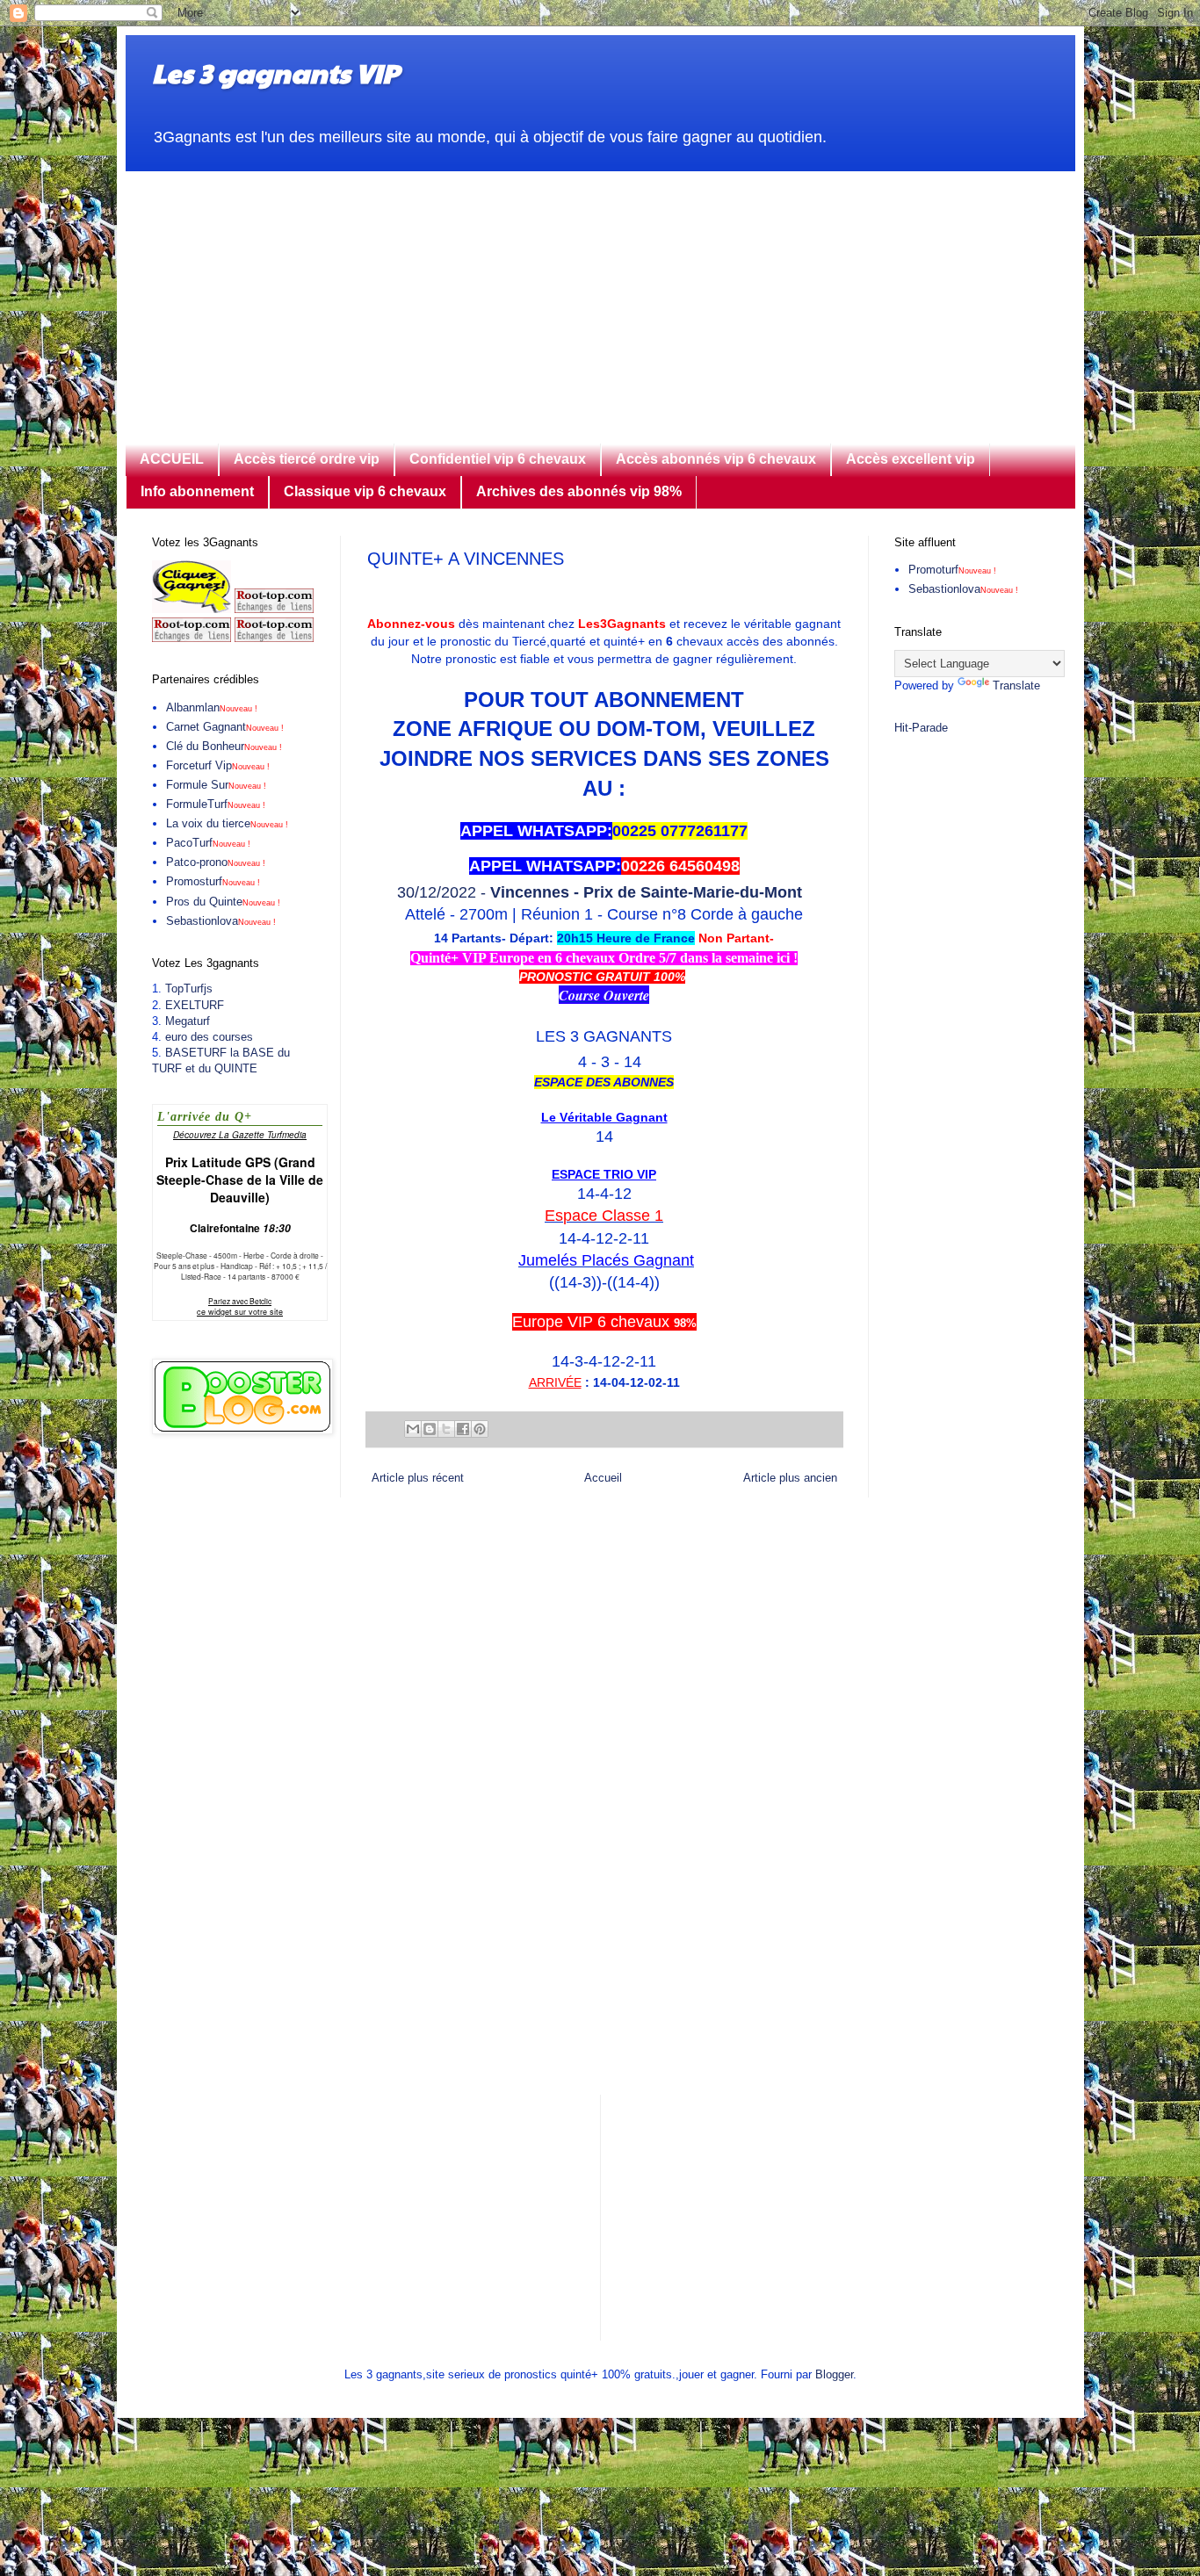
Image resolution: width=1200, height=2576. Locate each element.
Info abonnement (197, 491)
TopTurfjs (189, 989)
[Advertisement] (600, 294)
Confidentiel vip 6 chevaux (498, 459)
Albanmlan (212, 707)
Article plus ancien (790, 1478)
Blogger (834, 2374)
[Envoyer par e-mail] (413, 1429)
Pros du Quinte (223, 902)
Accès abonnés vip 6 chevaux (716, 459)
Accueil (603, 1478)
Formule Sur (216, 785)
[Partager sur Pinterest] (480, 1429)
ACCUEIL (172, 459)
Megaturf (188, 1021)
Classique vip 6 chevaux (365, 491)
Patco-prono (216, 862)
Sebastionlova (221, 921)
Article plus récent (418, 1478)
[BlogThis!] (430, 1429)
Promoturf (952, 570)
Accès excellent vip (911, 459)
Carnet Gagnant (225, 727)
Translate (1016, 685)
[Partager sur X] (446, 1429)
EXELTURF (195, 1005)
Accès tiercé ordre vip (307, 459)
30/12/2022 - (604, 892)
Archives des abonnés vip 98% (579, 491)
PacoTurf (208, 843)
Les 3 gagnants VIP (275, 72)
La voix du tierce (227, 823)
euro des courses (209, 1037)
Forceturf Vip (218, 765)
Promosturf (213, 881)
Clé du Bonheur (224, 746)
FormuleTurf (216, 804)
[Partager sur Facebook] (463, 1429)
